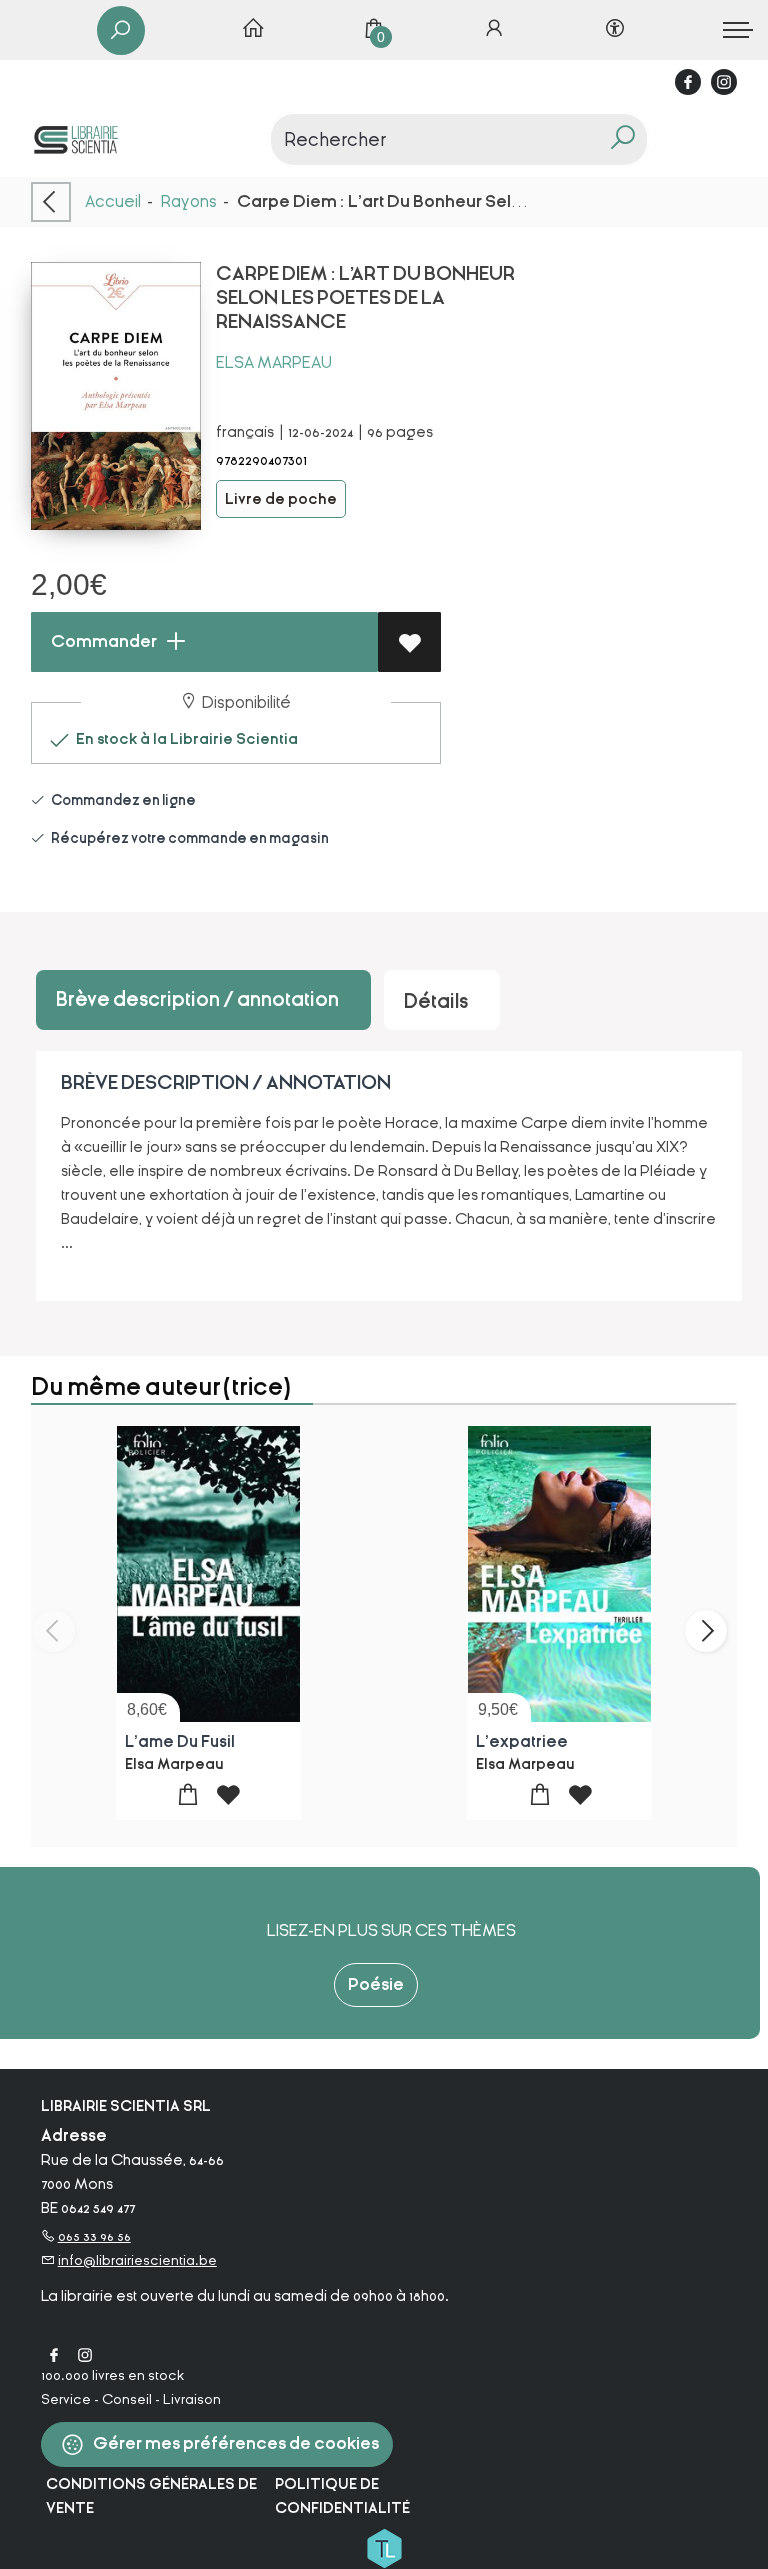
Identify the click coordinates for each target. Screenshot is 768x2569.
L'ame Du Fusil (180, 1742)
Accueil (113, 201)
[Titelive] (384, 2547)
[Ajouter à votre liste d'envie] (409, 642)
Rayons (189, 201)
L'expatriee (522, 1742)
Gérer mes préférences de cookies (234, 2443)
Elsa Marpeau (274, 362)
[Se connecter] (494, 30)
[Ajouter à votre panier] (188, 1795)
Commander (102, 641)
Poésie (376, 1984)
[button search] (622, 139)
